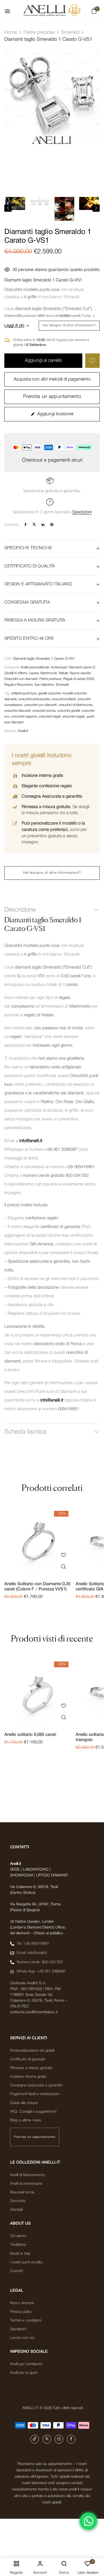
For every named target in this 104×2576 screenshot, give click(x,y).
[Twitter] (34, 525)
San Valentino (44, 685)
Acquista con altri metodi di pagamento (52, 379)
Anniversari (59, 667)
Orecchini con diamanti (21, 679)
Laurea (34, 673)
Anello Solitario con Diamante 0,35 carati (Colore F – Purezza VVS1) (37, 1587)
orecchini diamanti (17, 711)
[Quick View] (63, 1567)
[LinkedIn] (43, 525)
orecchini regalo (74, 717)
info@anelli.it (31, 1141)
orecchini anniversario (34, 699)
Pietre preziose (39, 33)
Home (11, 33)
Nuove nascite (80, 673)
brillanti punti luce (24, 693)
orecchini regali (50, 717)
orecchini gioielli (68, 711)
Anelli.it (23, 731)
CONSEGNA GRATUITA (27, 602)
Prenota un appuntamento (52, 397)
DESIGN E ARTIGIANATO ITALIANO (38, 584)
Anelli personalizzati (35, 667)
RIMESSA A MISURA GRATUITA (35, 620)
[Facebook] (26, 525)
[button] (94, 12)
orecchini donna (44, 711)
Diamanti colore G (82, 667)
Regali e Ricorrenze (18, 685)
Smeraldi (70, 33)
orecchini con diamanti (41, 705)
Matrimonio (49, 673)
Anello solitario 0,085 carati (30, 1735)
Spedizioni (82, 512)
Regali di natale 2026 (79, 679)
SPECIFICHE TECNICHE (28, 548)
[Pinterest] (52, 525)
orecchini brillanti (64, 699)
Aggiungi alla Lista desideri (92, 361)
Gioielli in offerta (16, 673)
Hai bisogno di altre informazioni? (69, 325)
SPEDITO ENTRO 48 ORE (29, 639)
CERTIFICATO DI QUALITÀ (30, 566)
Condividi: (12, 525)
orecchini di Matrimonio (76, 705)
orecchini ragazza (24, 717)
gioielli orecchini (49, 693)
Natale (64, 673)
